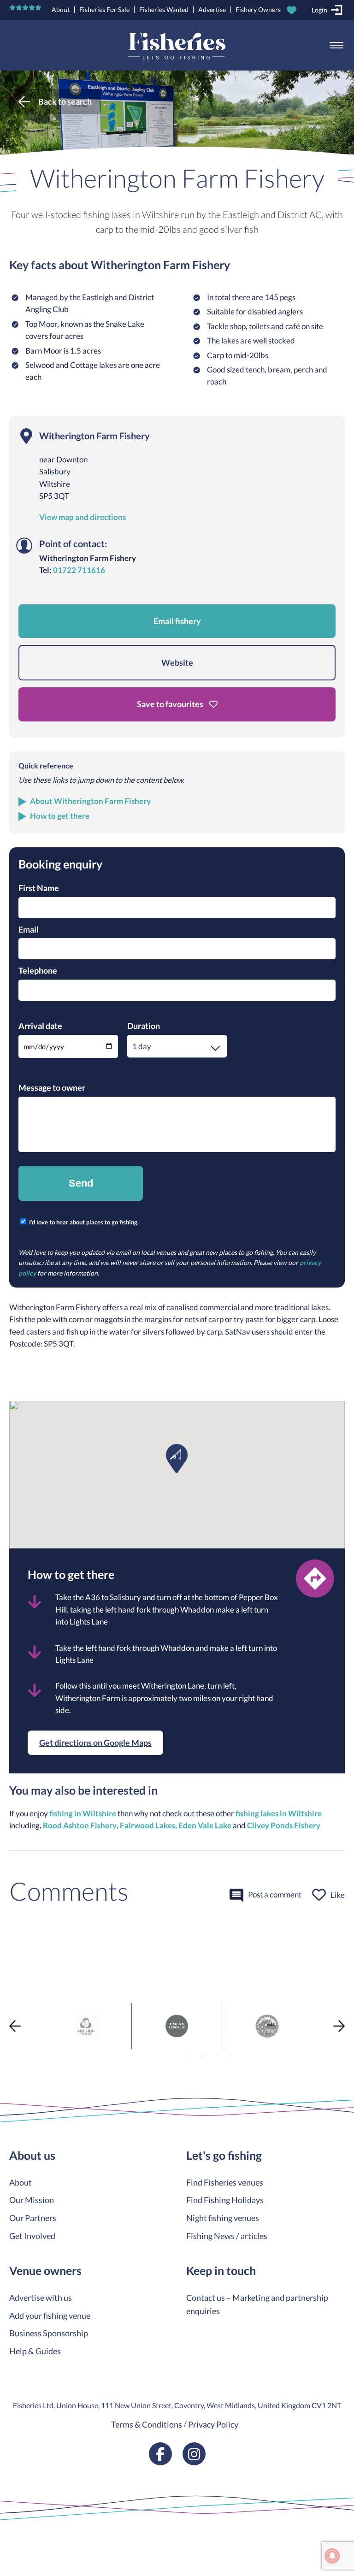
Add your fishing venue (50, 2316)
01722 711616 (79, 570)
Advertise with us (41, 2298)
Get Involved (32, 2236)
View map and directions (83, 517)
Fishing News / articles (227, 2236)
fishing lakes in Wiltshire (279, 1814)
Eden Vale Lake (205, 1826)
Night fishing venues (223, 2218)
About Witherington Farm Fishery (90, 801)
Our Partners (33, 2218)
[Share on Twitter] (8, 1957)
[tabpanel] (83, 2026)
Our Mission (32, 2200)
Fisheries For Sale (104, 9)
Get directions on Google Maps (95, 1743)
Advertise (212, 9)
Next (339, 2026)
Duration (144, 1026)
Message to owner (52, 1087)
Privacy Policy (213, 2424)
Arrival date (40, 1026)
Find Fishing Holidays (225, 2200)
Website (177, 662)
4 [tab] (230, 2056)
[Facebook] (160, 2454)
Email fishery (177, 621)
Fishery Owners (258, 9)
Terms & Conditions (147, 2424)
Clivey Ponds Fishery (284, 1826)
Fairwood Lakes (147, 1826)
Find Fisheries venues (225, 2182)
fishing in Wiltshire (83, 1814)
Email (29, 929)
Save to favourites (171, 704)
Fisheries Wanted (164, 9)
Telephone (38, 970)
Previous (15, 2026)
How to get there (60, 816)
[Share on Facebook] (8, 1940)
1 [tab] (189, 2056)
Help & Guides (35, 2351)
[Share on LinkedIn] (8, 1990)
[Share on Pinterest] (8, 1973)
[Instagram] (194, 2454)
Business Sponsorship (49, 2333)
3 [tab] (216, 2056)
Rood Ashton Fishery (80, 1826)
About (61, 9)
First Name (39, 888)
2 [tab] (202, 2056)
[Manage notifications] (332, 2556)
